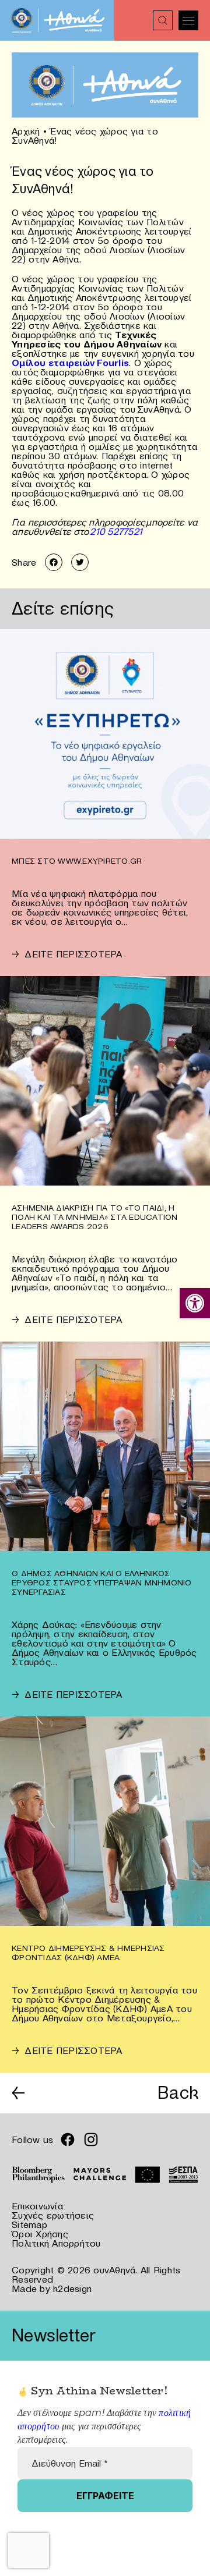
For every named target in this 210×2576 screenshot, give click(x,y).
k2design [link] (72, 2288)
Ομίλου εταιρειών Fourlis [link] (70, 363)
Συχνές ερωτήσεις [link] (53, 2215)
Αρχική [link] (26, 131)
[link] (195, 1303)
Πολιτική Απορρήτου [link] (56, 2243)
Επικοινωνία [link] (37, 2206)
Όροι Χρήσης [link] (40, 2234)
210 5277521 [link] (116, 531)
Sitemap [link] (29, 2224)
